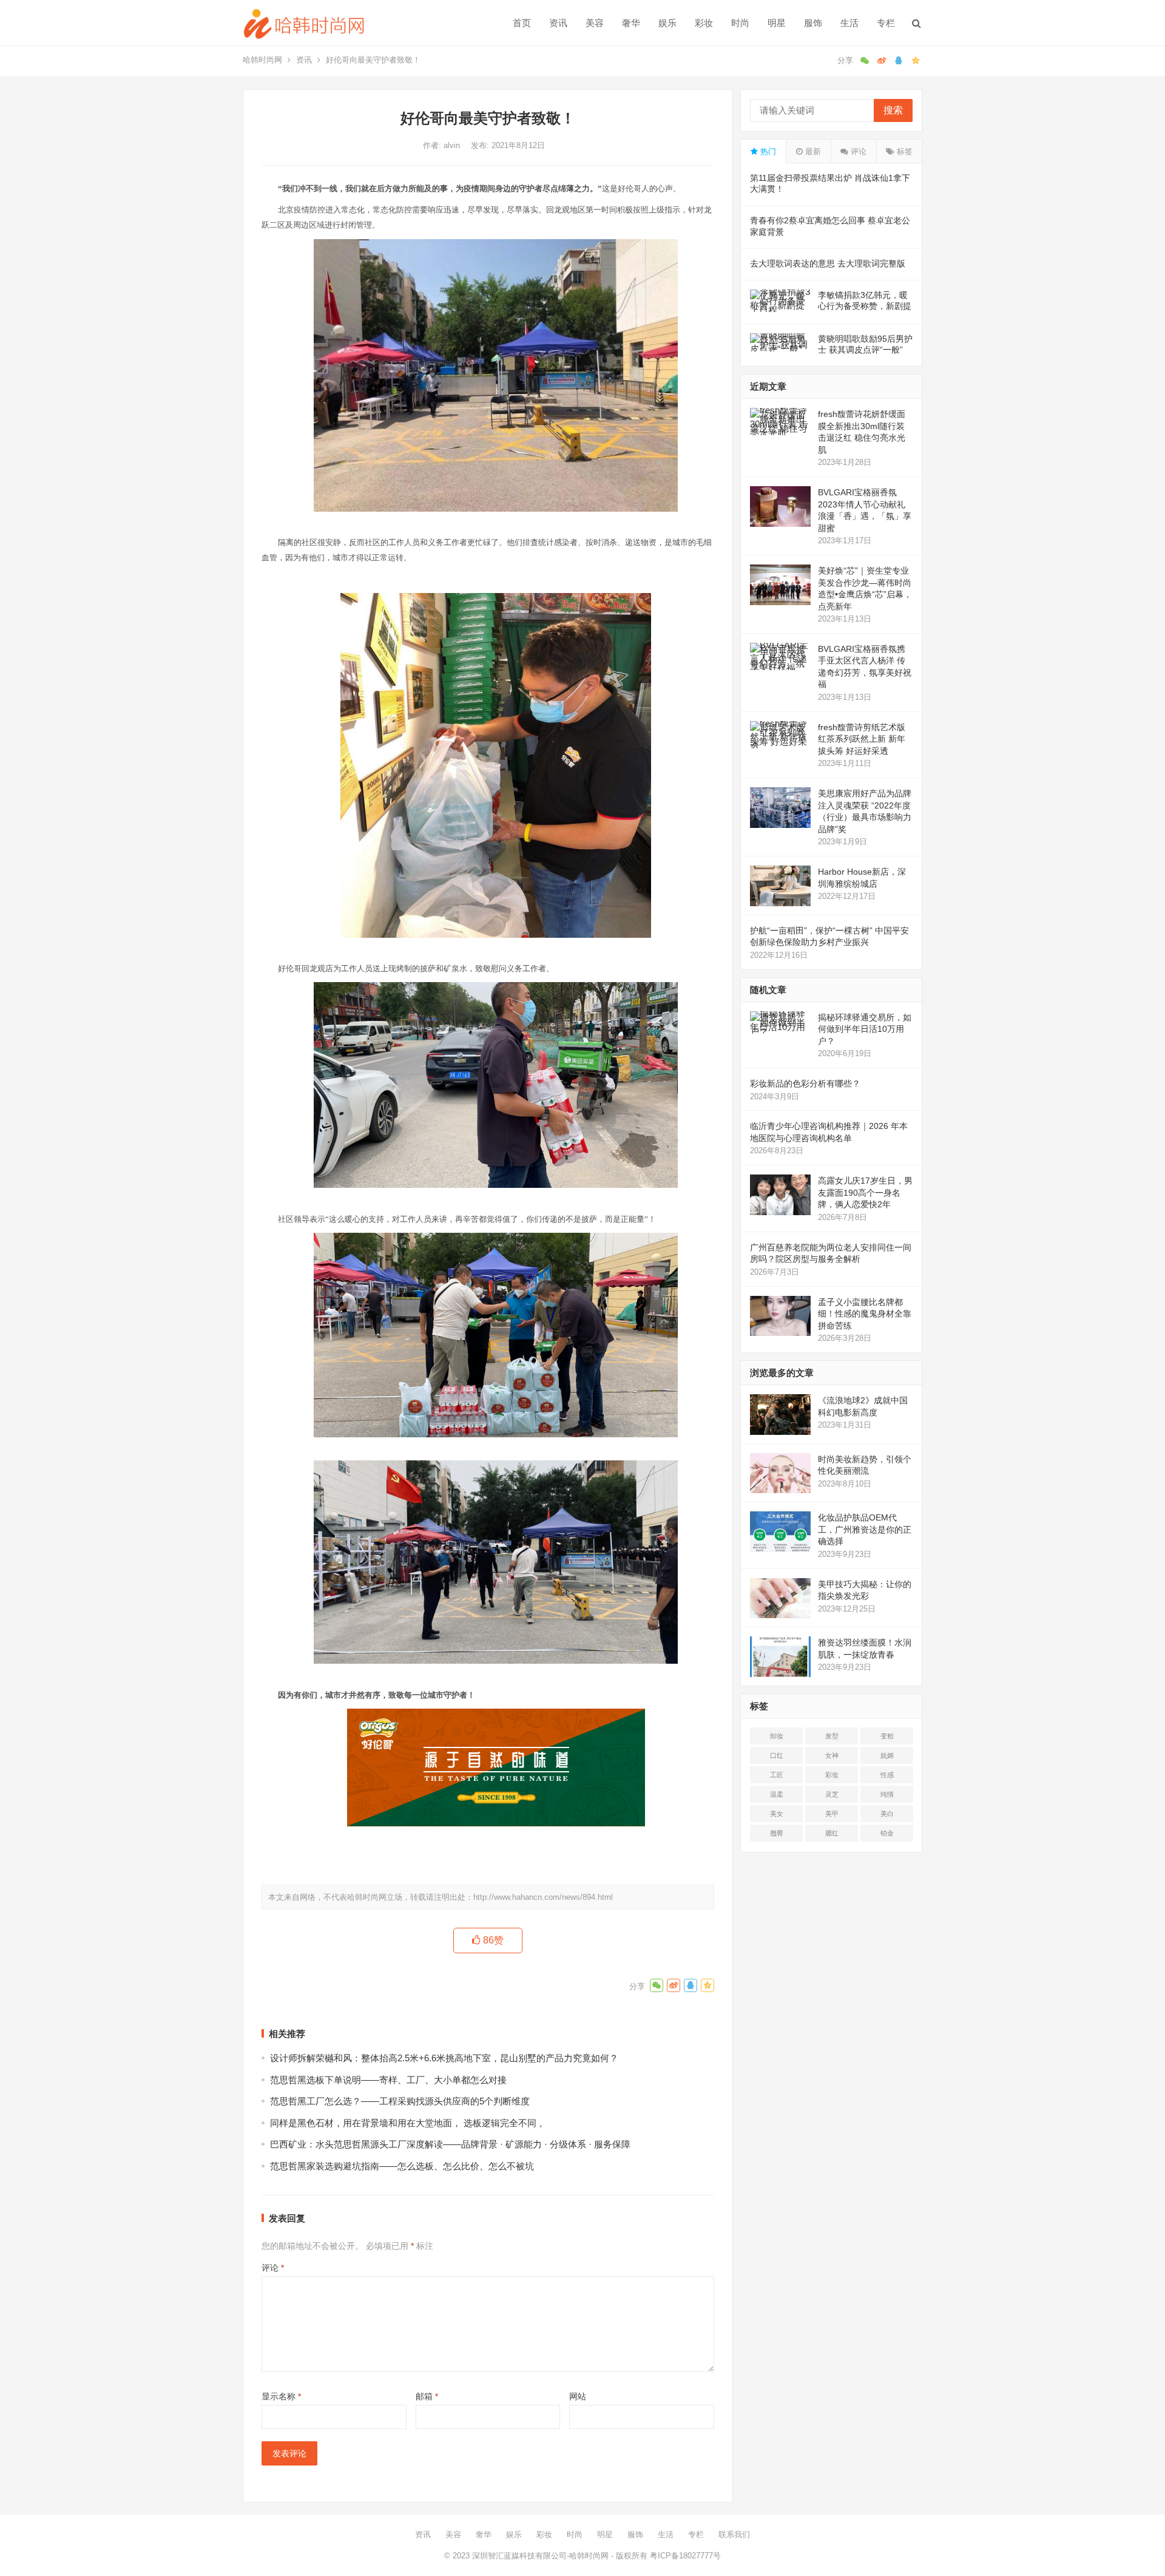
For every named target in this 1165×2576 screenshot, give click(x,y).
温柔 (777, 1794)
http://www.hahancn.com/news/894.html (543, 1897)
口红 (777, 1755)
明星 (777, 23)
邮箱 (427, 2396)
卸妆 (777, 1736)
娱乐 (667, 23)
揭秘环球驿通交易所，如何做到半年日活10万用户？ (865, 1029)
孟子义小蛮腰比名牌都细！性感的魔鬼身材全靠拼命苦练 (865, 1314)
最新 (812, 151)
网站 (578, 2396)
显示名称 (281, 2396)
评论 (273, 2268)
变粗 (887, 1736)
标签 (903, 151)
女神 (832, 1755)
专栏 (886, 23)
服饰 (813, 23)
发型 (832, 1736)
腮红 (832, 1833)
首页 (522, 23)
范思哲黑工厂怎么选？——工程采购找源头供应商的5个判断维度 (400, 2101)
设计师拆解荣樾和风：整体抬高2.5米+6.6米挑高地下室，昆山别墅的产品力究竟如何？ (444, 2058)
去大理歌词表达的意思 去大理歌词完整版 (828, 263)
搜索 (893, 110)
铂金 (887, 1833)
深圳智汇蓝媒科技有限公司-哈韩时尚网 (540, 2556)
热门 (767, 151)
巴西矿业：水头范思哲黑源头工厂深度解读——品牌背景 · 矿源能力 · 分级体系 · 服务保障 (450, 2144)
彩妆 (704, 23)
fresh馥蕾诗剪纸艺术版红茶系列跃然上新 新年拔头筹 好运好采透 (862, 739)
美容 (595, 23)
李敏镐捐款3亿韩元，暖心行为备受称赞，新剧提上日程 (865, 306)
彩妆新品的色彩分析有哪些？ (805, 1083)
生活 (849, 23)
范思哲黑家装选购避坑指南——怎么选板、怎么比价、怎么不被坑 (402, 2166)
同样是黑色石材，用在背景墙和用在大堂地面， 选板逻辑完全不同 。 (409, 2123)
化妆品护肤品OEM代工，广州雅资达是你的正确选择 (865, 1529)
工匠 (777, 1775)
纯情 (887, 1794)
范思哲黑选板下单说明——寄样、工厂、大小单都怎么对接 (388, 2080)
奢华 (631, 23)
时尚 (740, 23)
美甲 (832, 1814)
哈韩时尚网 (262, 60)
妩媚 (887, 1755)
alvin (453, 145)
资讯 (558, 23)
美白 (887, 1814)
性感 (887, 1775)
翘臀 (777, 1833)
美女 (777, 1814)
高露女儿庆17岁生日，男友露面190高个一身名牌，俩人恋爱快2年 (865, 1192)
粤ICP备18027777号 (685, 2556)
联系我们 (734, 2534)
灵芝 (832, 1794)
